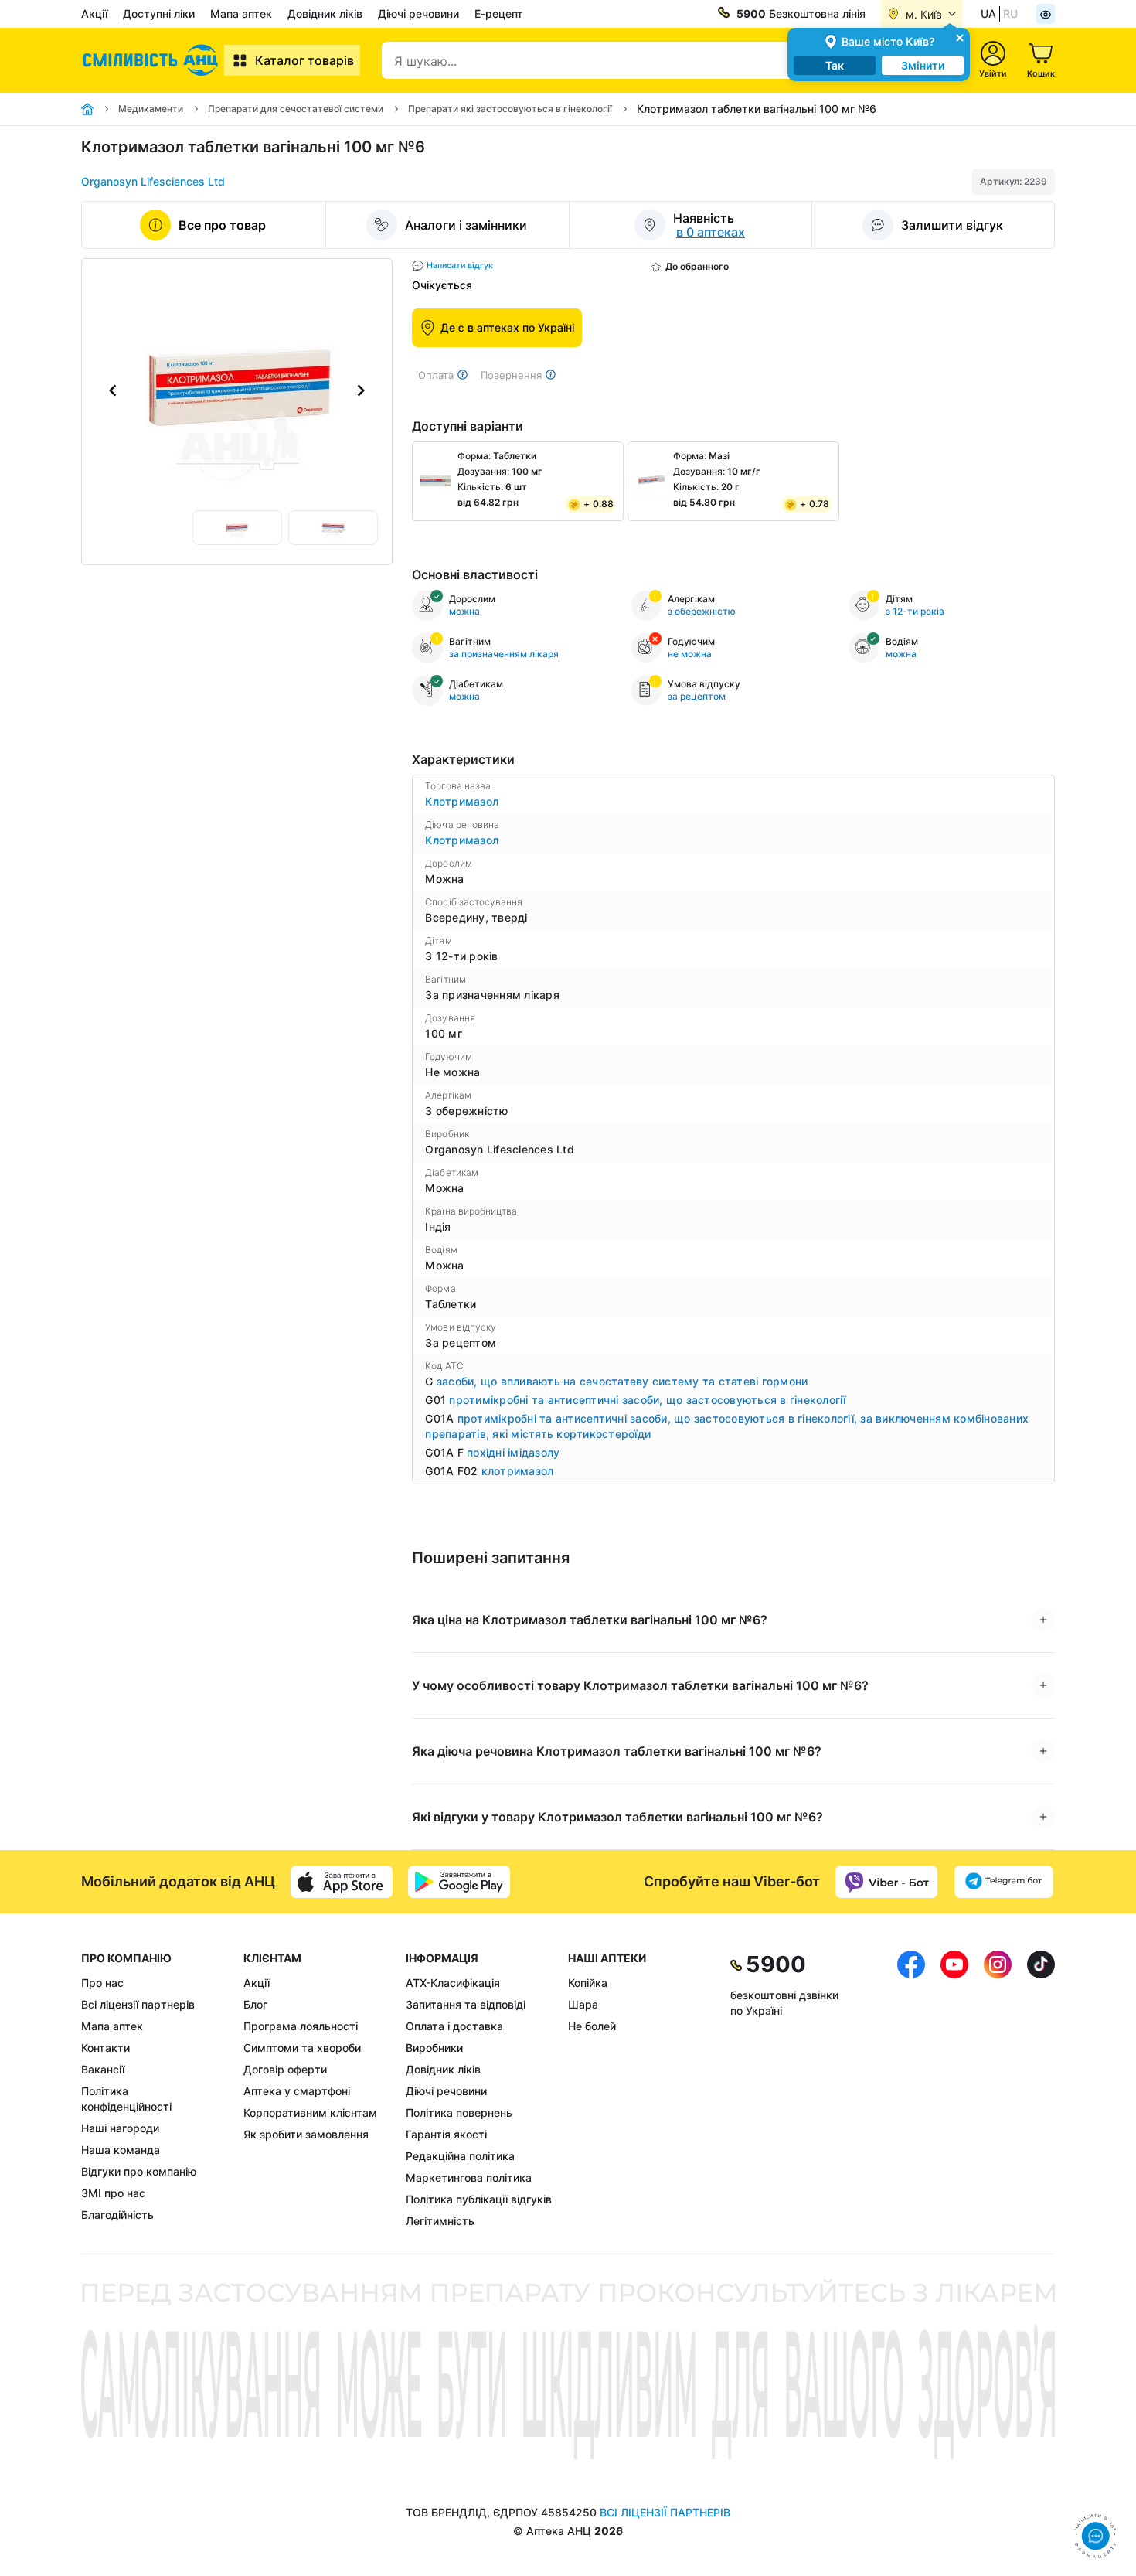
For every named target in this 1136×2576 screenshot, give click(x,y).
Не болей (592, 2026)
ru (1010, 14)
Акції (94, 14)
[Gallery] (237, 390)
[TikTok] (1041, 2090)
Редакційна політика (460, 2156)
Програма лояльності (301, 2026)
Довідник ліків (325, 14)
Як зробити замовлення (306, 2134)
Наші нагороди (120, 2128)
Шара (583, 2004)
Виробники (434, 2048)
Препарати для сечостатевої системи (296, 109)
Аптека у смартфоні (297, 2091)
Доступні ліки (159, 14)
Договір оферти (285, 2069)
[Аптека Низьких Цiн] (153, 60)
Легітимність (440, 2221)
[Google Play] (459, 1882)
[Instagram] (998, 2090)
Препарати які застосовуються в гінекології (510, 109)
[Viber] (886, 1882)
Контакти (105, 2048)
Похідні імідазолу (513, 1452)
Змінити (923, 65)
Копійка (588, 1983)
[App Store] (342, 1882)
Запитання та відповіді (466, 2004)
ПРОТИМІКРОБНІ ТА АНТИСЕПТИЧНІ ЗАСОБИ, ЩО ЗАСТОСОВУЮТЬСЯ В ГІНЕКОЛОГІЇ (647, 1400)
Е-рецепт (499, 14)
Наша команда (121, 2150)
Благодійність (117, 2215)
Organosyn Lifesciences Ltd (153, 181)
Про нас (102, 1983)
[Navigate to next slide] (361, 390)
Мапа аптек (241, 14)
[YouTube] (954, 2090)
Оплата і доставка (454, 2026)
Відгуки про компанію (139, 2171)
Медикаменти (151, 109)
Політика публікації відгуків (479, 2199)
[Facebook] (911, 2090)
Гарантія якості (446, 2134)
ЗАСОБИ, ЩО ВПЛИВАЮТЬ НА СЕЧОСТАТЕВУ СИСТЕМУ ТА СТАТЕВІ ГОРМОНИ (622, 1381)
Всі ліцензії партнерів (138, 2004)
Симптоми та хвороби (302, 2048)
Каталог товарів (304, 60)
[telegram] (1004, 1882)
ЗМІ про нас (113, 2193)
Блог (255, 2004)
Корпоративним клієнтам (310, 2113)
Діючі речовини (418, 14)
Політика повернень (459, 2113)
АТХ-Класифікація (453, 1983)
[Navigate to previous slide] (113, 390)
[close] (960, 37)
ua (988, 14)
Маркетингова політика (469, 2177)
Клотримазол (462, 801)
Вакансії (103, 2069)
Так (835, 65)
